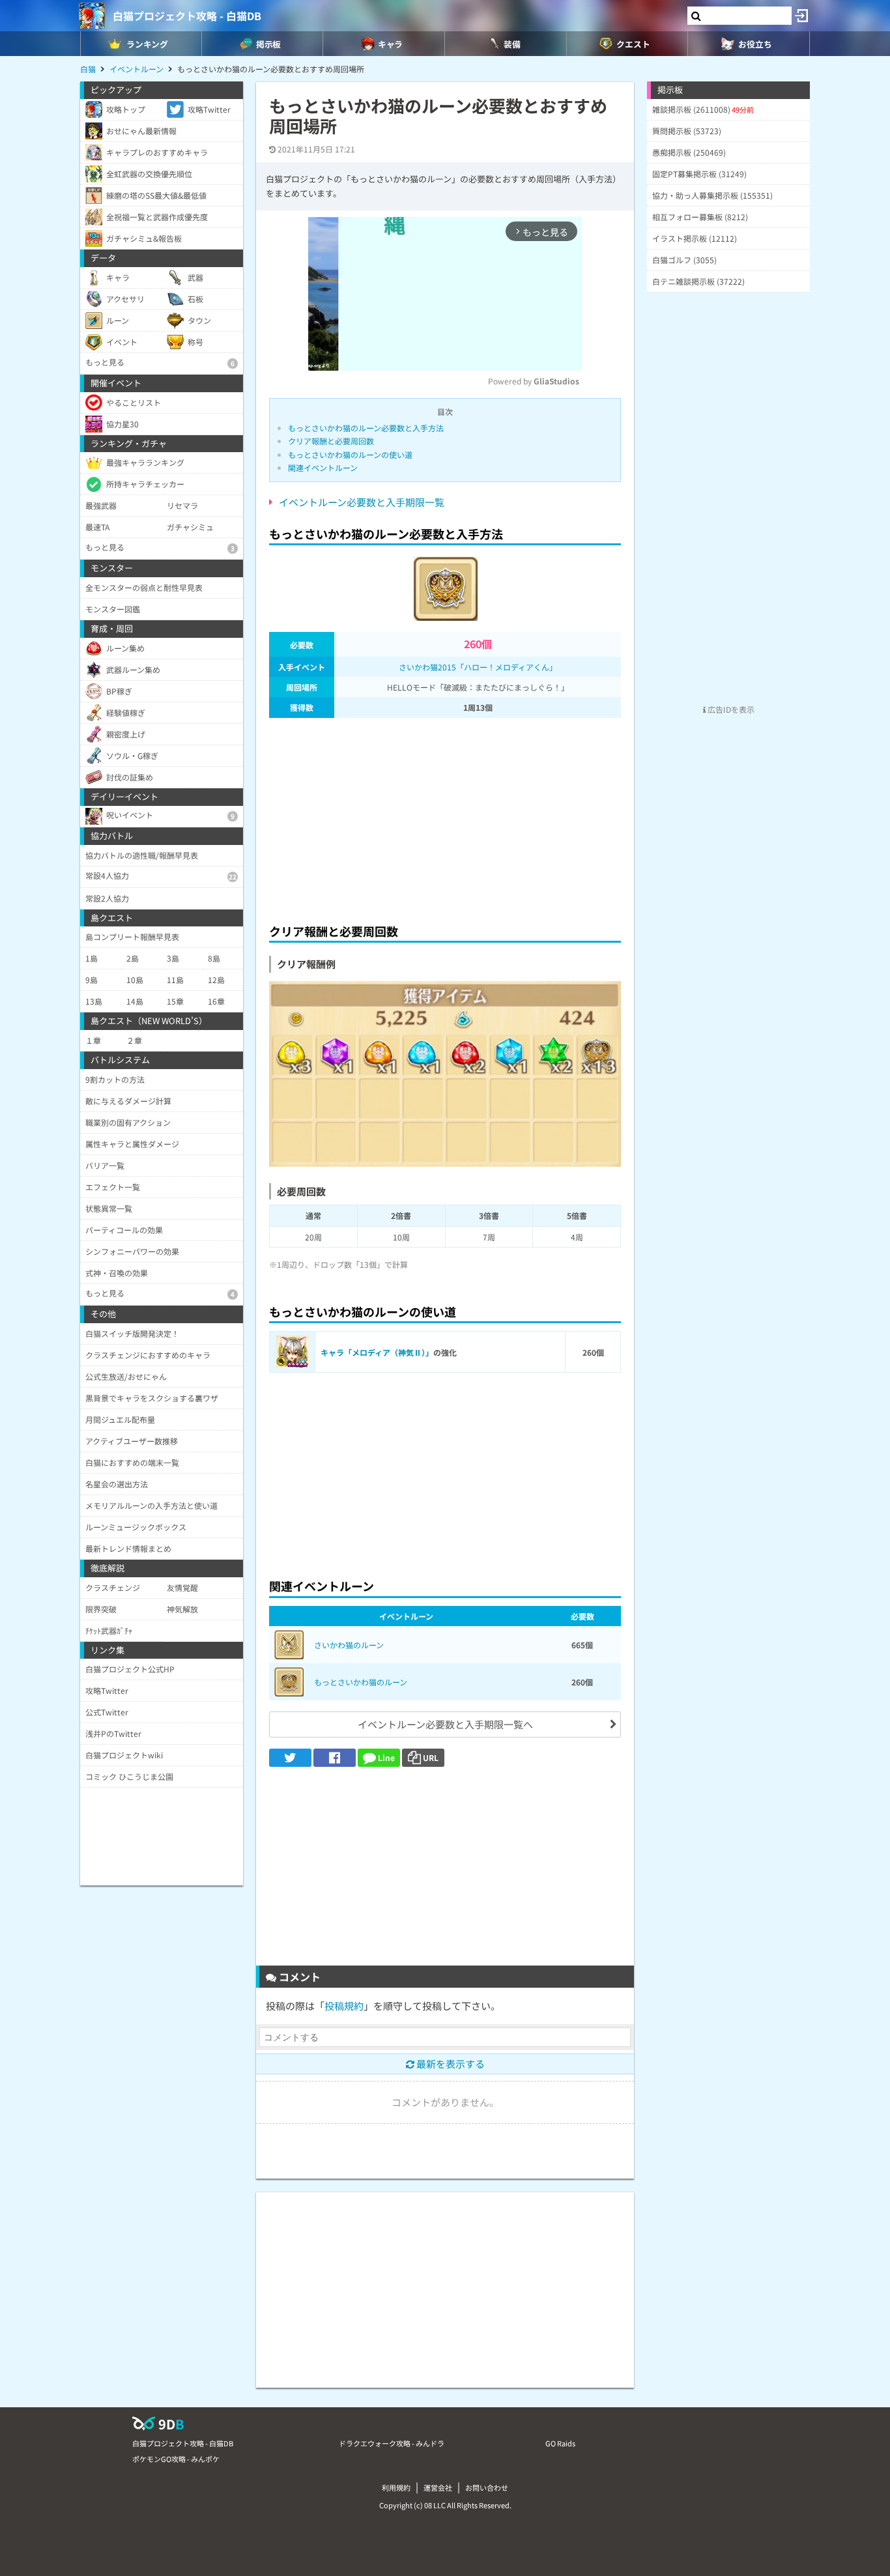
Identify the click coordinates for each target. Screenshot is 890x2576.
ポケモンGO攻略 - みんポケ (176, 2459)
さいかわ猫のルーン (349, 1645)
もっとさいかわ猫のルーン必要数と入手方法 (366, 428)
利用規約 (396, 2487)
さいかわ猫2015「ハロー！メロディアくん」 (478, 667)
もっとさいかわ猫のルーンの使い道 (350, 454)
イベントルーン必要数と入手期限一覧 (362, 502)
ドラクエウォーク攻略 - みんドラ (392, 2443)
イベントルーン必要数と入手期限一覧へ (445, 1724)
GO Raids (560, 2443)
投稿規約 (344, 2006)
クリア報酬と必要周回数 (331, 441)
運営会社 (438, 2487)
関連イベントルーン (323, 467)
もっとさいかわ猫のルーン (361, 1682)
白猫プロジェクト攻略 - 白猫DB (187, 16)
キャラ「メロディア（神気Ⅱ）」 (377, 1352)
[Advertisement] (445, 817)
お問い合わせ (487, 2487)
